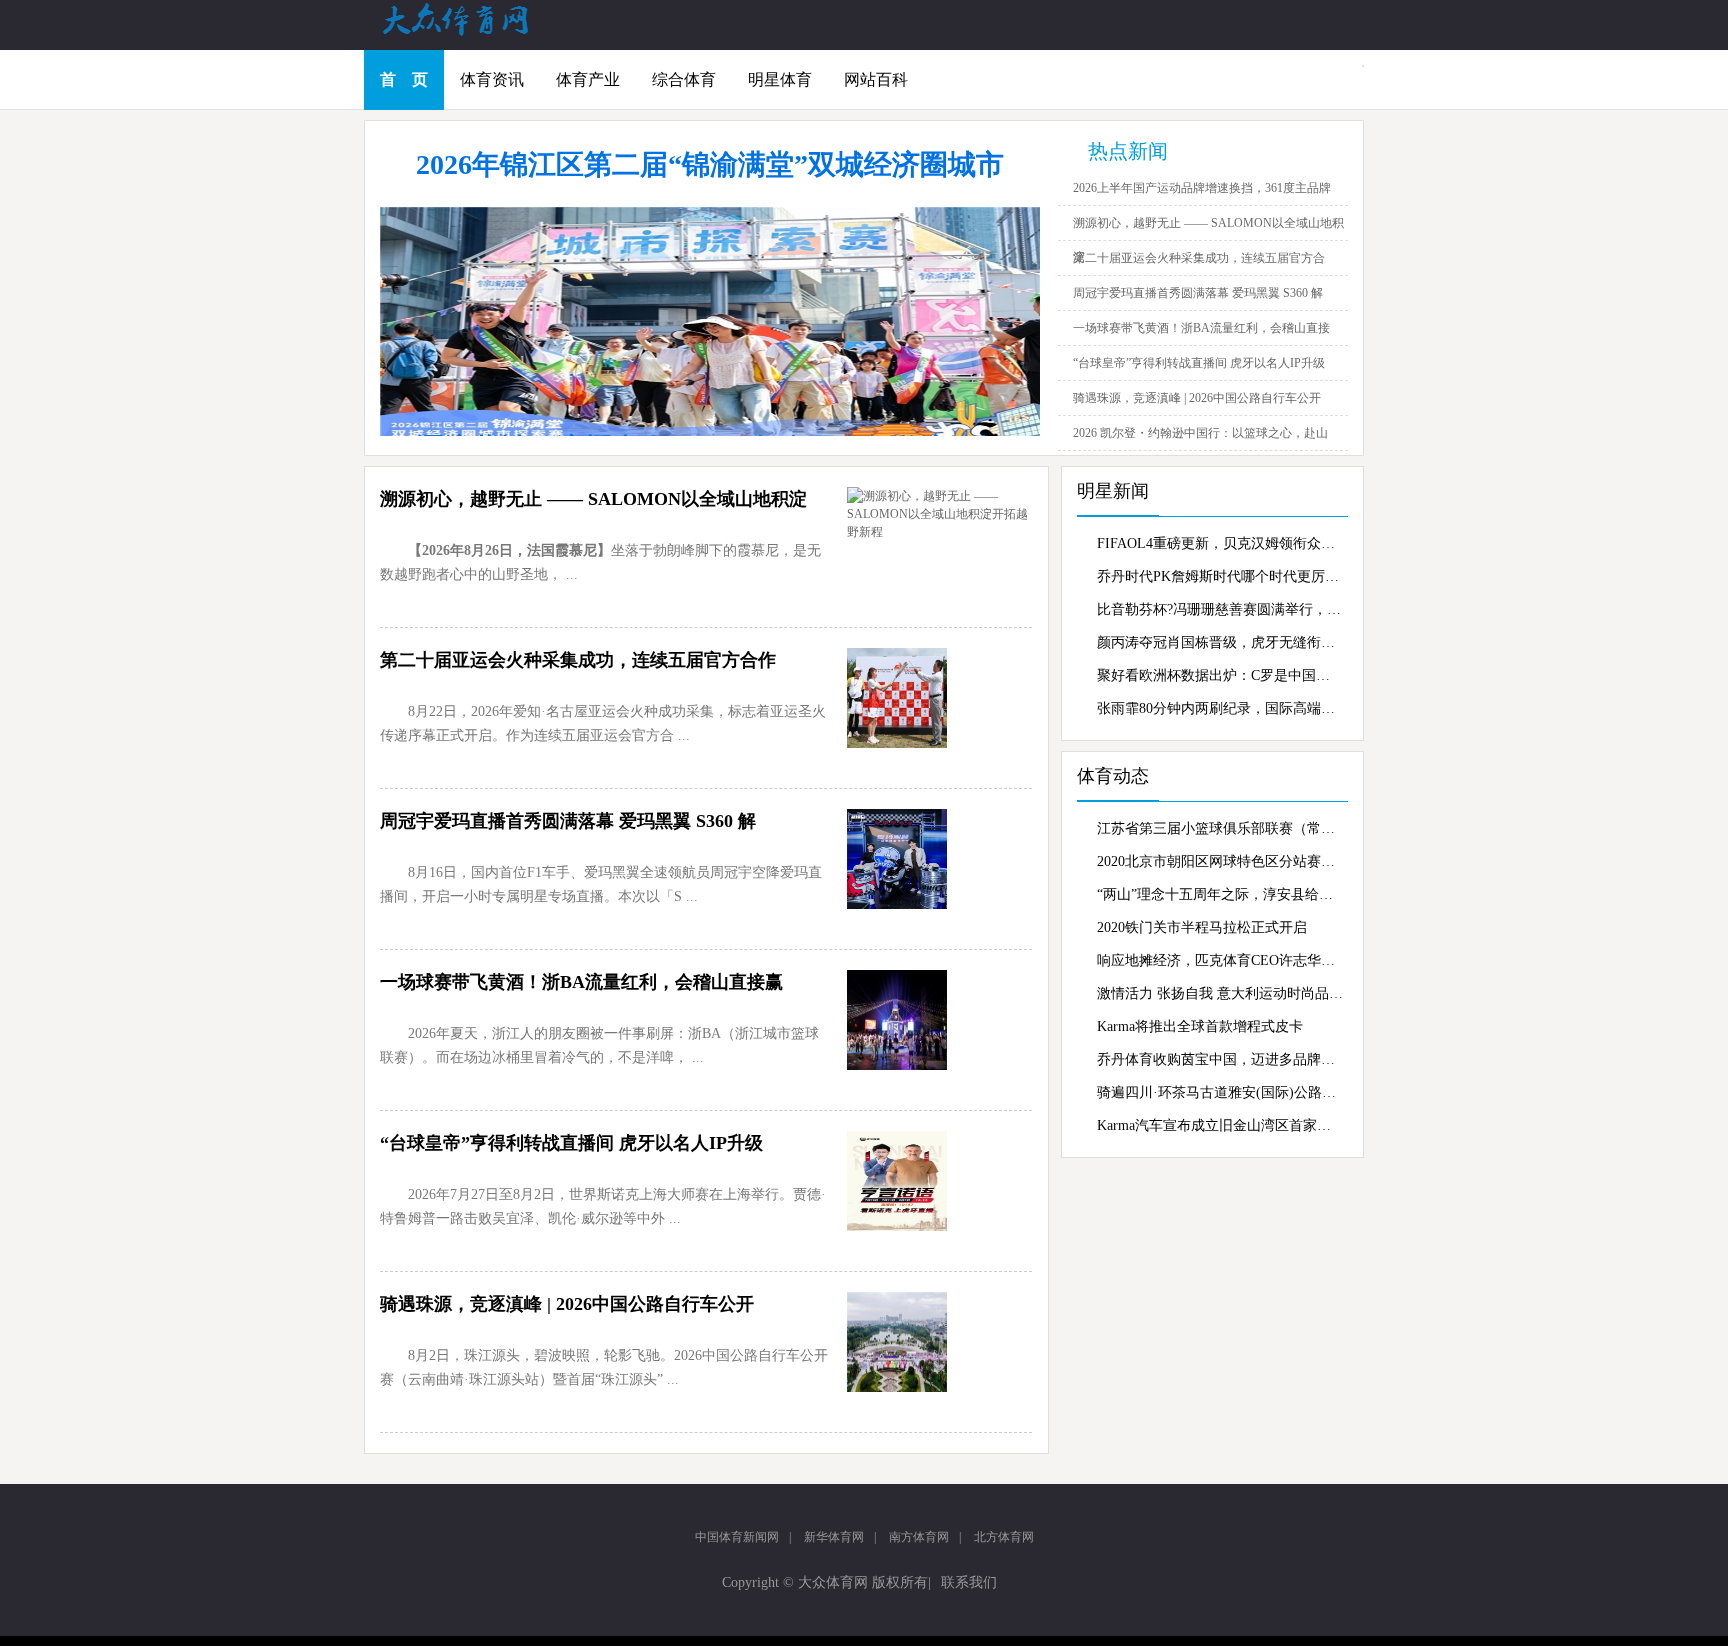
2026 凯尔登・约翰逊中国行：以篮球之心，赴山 (1200, 433)
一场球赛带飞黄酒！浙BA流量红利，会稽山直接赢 (581, 982)
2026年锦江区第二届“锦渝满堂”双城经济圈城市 (710, 164)
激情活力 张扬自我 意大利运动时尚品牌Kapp (1220, 993)
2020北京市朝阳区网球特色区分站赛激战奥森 (1220, 861)
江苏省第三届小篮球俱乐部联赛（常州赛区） (1220, 828)
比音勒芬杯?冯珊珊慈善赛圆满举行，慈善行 (1220, 609)
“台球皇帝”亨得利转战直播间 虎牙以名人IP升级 (1199, 363)
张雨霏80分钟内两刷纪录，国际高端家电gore (1220, 708)
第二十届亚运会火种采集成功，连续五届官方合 (1199, 258)
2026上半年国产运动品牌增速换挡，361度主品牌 (1202, 188)
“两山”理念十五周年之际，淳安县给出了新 (1220, 894)
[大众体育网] (474, 34)
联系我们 (969, 1582)
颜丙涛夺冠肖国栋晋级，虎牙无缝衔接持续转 (1220, 642)
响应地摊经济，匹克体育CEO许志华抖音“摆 (1220, 960)
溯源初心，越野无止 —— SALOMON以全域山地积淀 (593, 499)
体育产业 (588, 79)
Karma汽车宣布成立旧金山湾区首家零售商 (1220, 1125)
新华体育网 (834, 1537)
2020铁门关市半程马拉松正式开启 (1202, 927)
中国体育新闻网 (737, 1537)
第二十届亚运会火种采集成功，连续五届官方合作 (578, 660)
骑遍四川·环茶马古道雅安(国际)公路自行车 (1220, 1092)
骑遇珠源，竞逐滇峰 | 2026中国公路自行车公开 (1197, 398)
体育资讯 (492, 79)
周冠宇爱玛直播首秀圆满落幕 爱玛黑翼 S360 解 (1198, 293)
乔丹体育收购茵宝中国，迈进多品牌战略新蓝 (1220, 1059)
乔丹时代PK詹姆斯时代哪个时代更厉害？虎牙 (1220, 576)
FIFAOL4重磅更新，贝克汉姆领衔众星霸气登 (1220, 543)
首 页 (404, 79)
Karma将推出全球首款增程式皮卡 (1200, 1026)
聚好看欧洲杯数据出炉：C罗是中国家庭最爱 (1220, 675)
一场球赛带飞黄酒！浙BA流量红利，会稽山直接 (1201, 328)
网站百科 (876, 79)
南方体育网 (919, 1537)
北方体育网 (1004, 1537)
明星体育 (780, 79)
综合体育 (684, 79)
